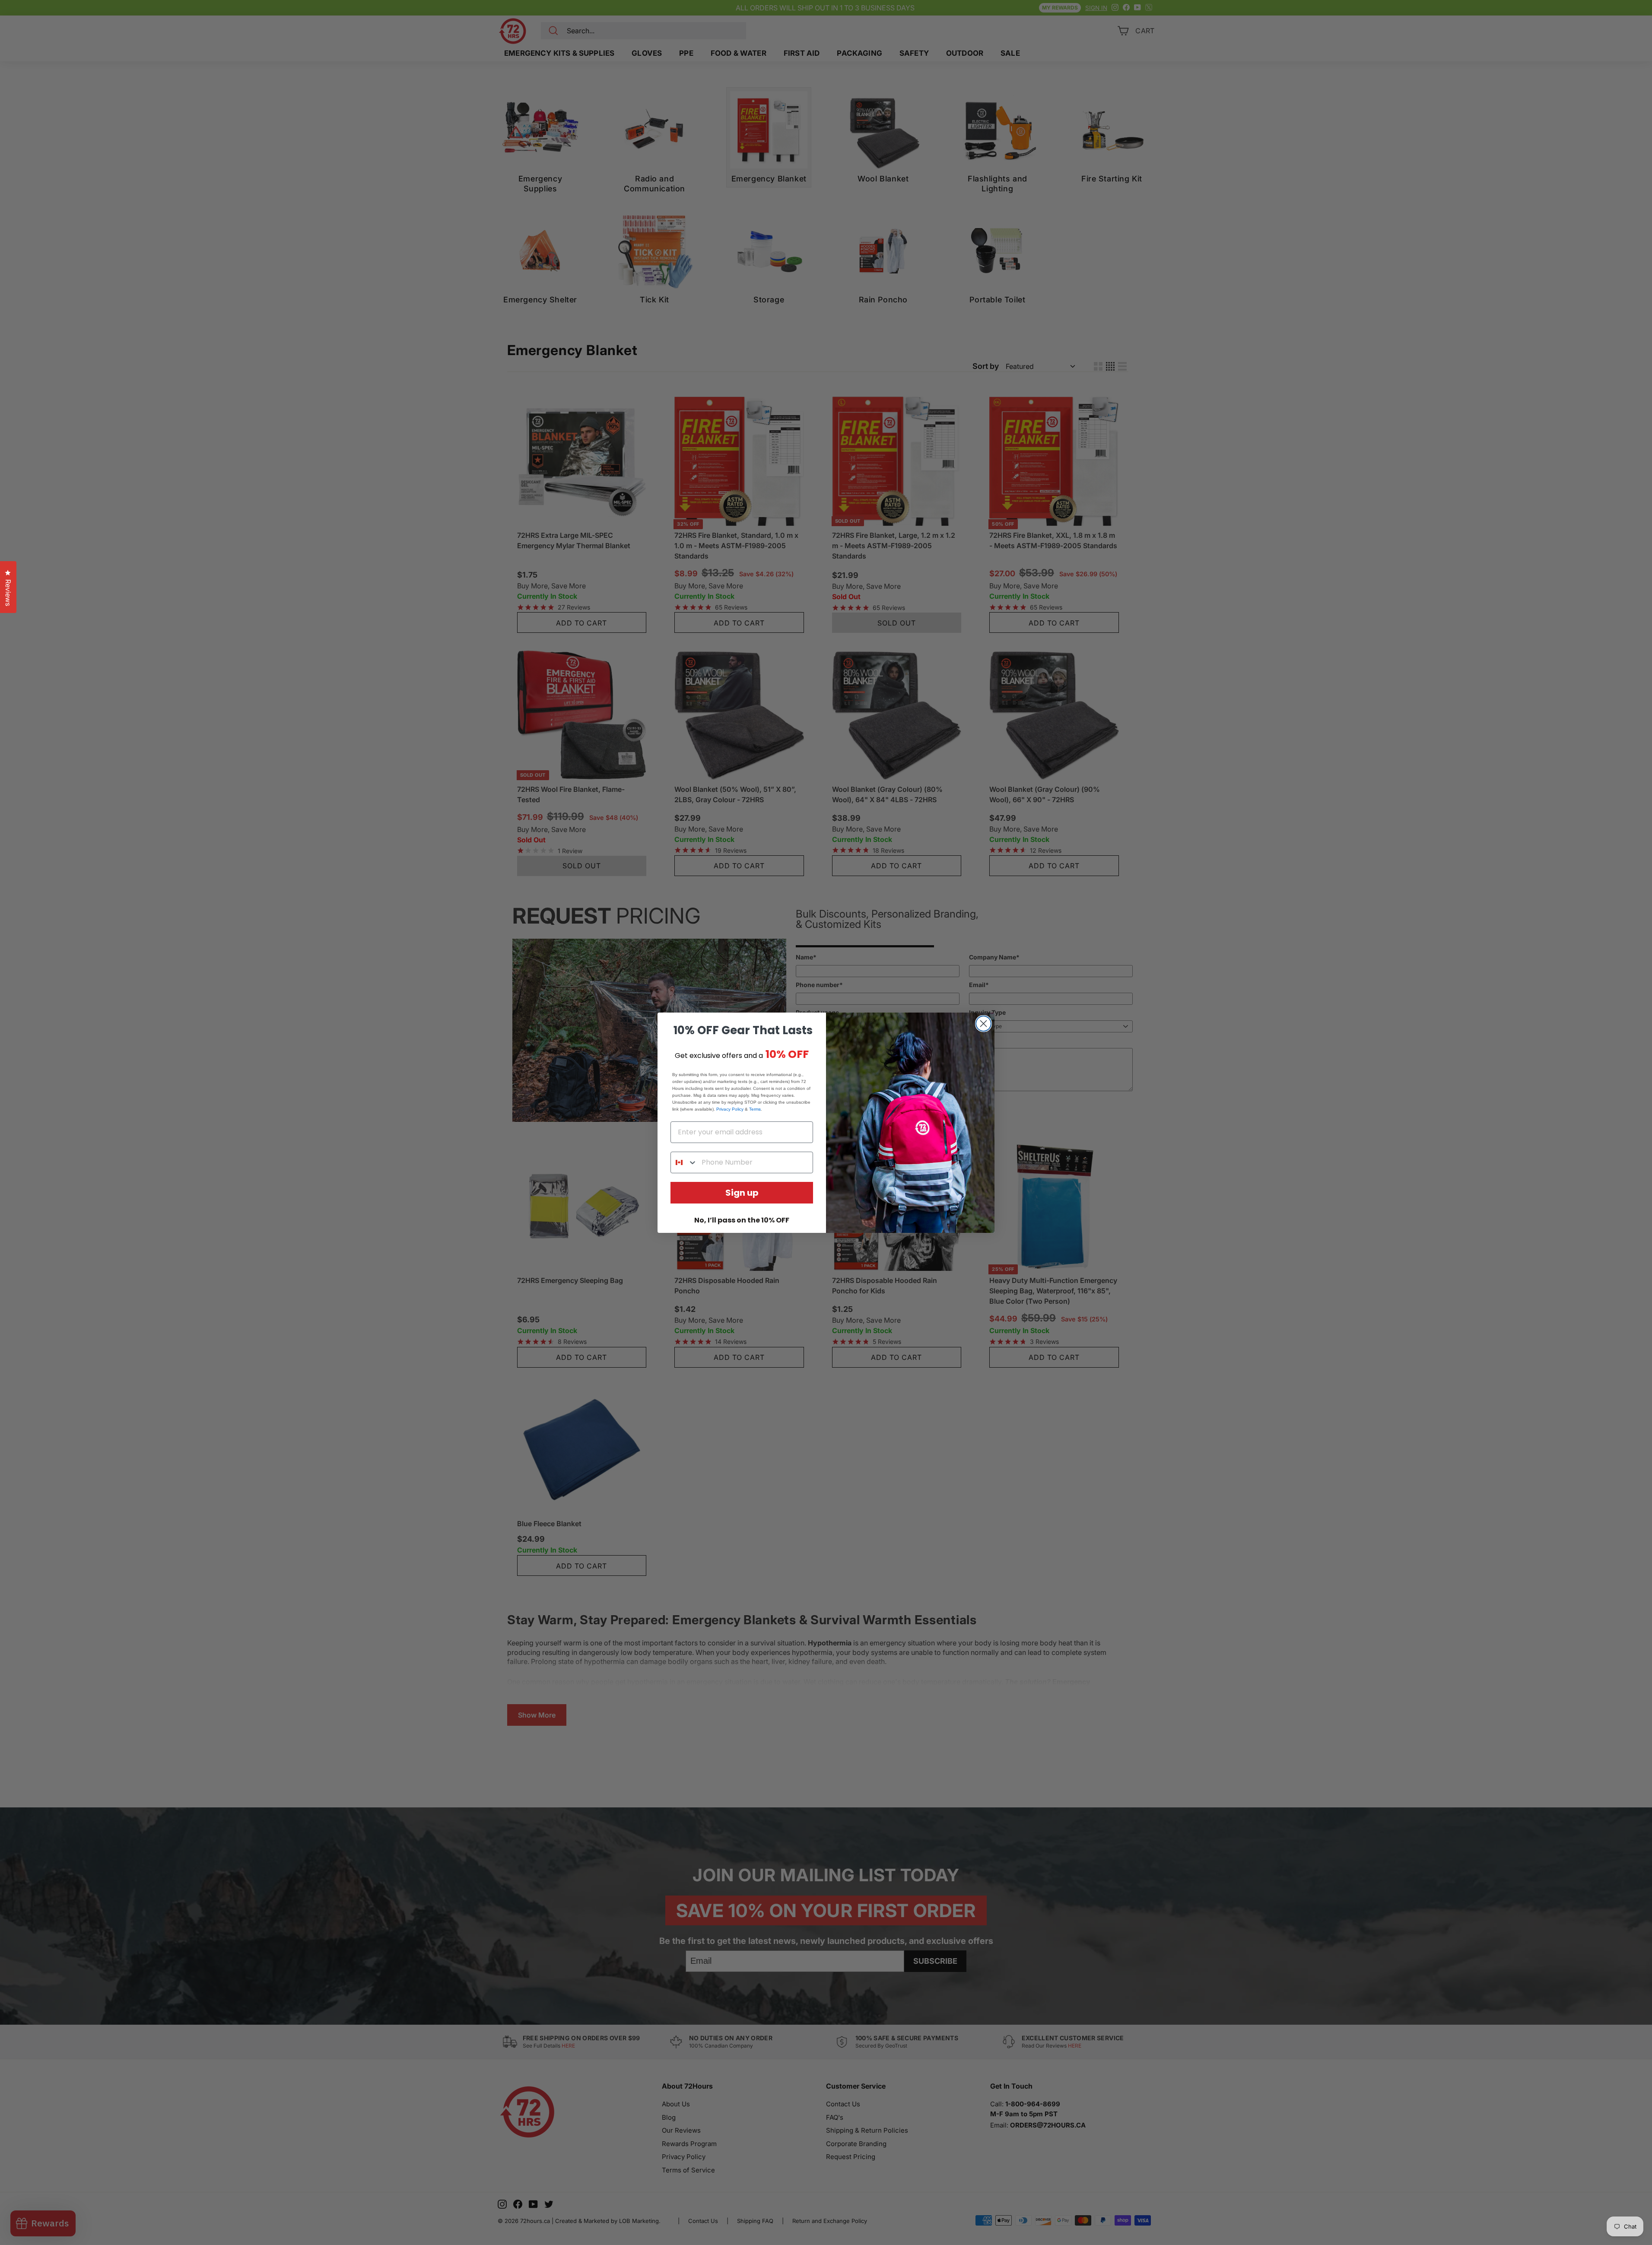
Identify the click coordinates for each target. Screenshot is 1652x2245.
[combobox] (684, 1162)
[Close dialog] (983, 1024)
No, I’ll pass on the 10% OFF (742, 1220)
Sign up (742, 1193)
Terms (755, 1109)
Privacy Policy (730, 1109)
